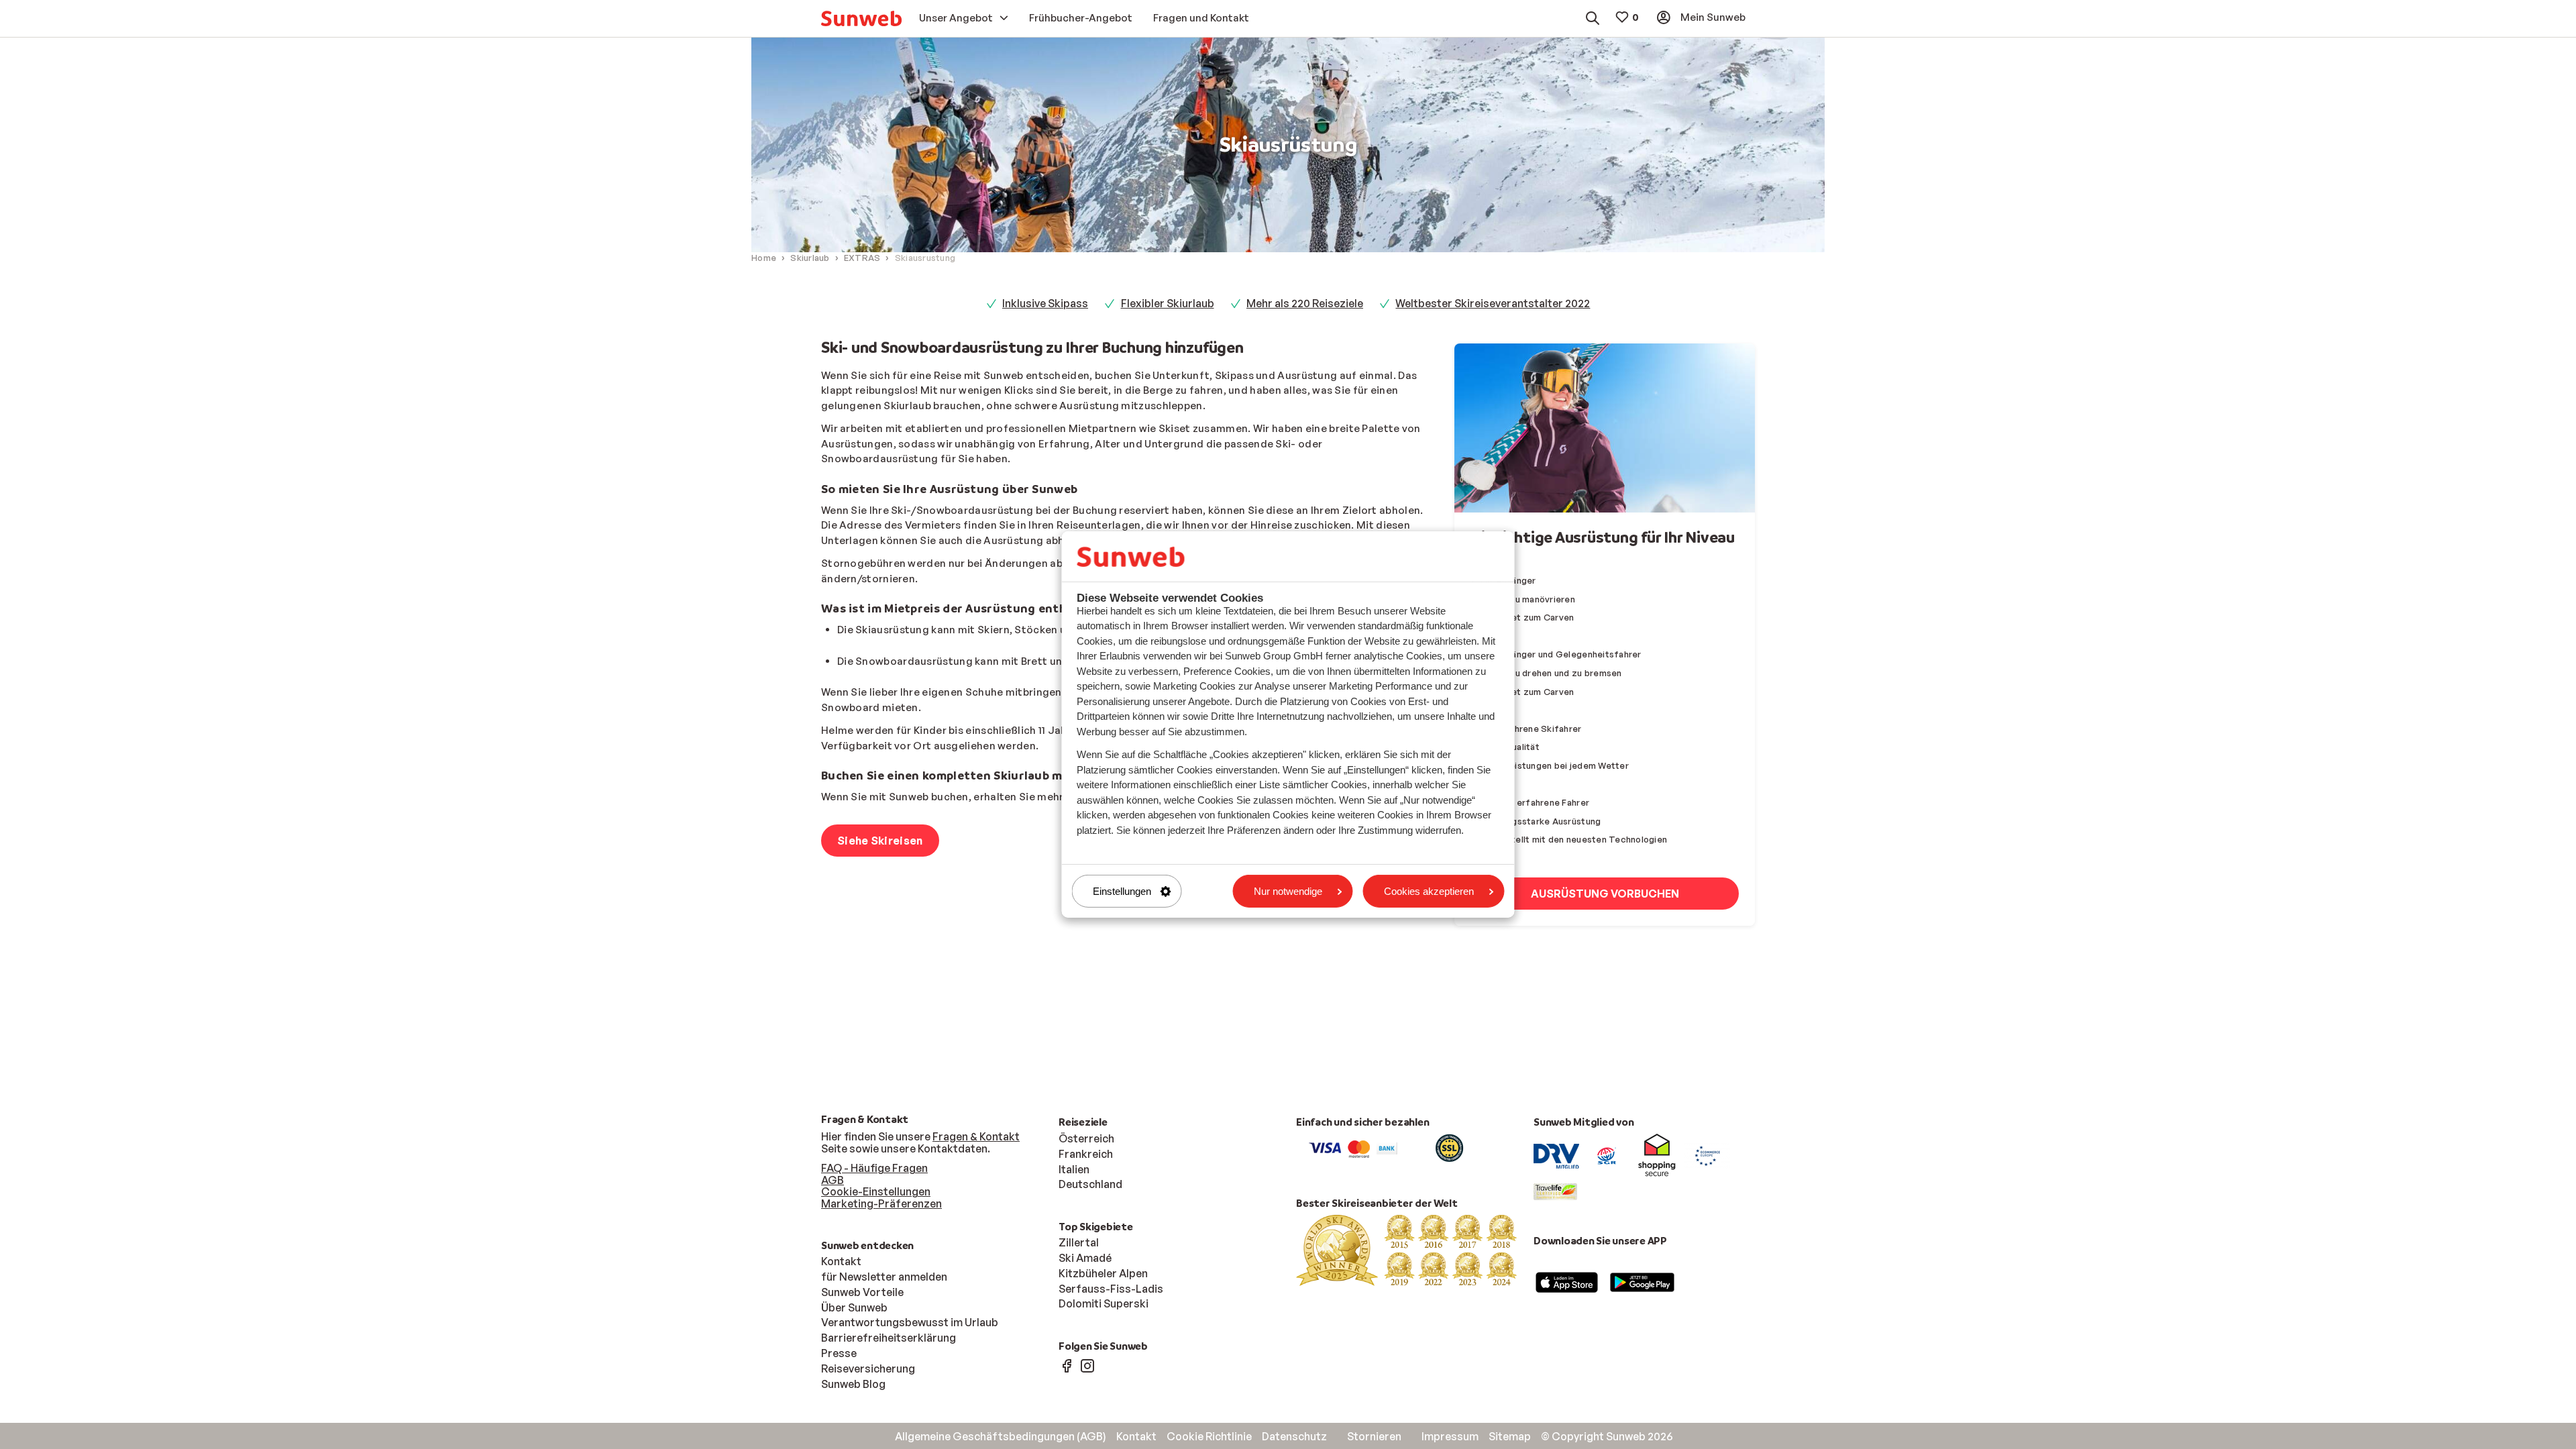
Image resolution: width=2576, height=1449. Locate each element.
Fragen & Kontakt (976, 1136)
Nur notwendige (1288, 891)
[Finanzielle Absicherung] (1607, 1155)
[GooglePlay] (1642, 1281)
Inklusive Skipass (1045, 303)
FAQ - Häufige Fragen (874, 1168)
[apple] (1567, 1281)
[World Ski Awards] (1407, 1249)
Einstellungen (1122, 891)
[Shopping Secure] (1657, 1155)
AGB (833, 1180)
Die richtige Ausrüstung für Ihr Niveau (1603, 537)
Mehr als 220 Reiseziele (1305, 303)
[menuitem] (861, 18)
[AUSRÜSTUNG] (1605, 428)
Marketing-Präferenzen (881, 1203)
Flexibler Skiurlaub (1168, 303)
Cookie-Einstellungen (876, 1191)
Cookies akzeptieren (1429, 891)
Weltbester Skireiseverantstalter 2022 (1493, 303)
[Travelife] (1555, 1191)
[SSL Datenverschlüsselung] (1449, 1147)
